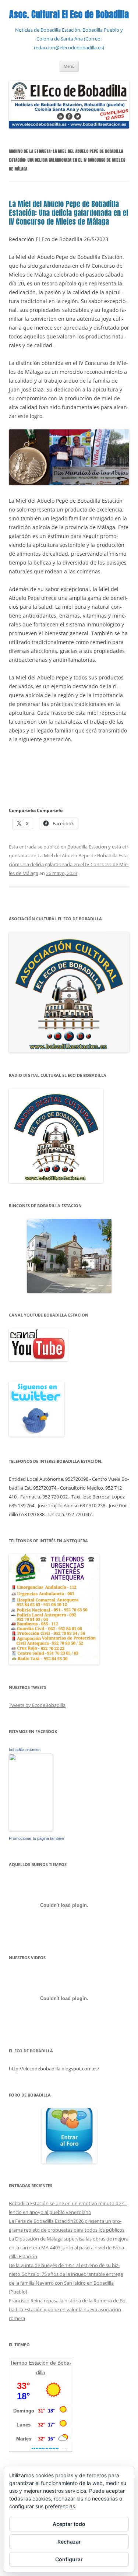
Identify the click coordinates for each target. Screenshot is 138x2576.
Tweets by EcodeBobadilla (37, 1705)
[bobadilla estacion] (31, 1829)
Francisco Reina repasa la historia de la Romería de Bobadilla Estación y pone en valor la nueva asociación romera (68, 2309)
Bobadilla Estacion (87, 847)
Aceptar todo (69, 2524)
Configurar (69, 2559)
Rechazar (69, 2542)
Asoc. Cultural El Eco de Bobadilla (69, 15)
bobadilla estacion (25, 1750)
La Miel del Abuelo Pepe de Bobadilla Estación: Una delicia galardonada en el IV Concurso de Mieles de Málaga (68, 213)
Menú (69, 66)
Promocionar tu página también (36, 1838)
